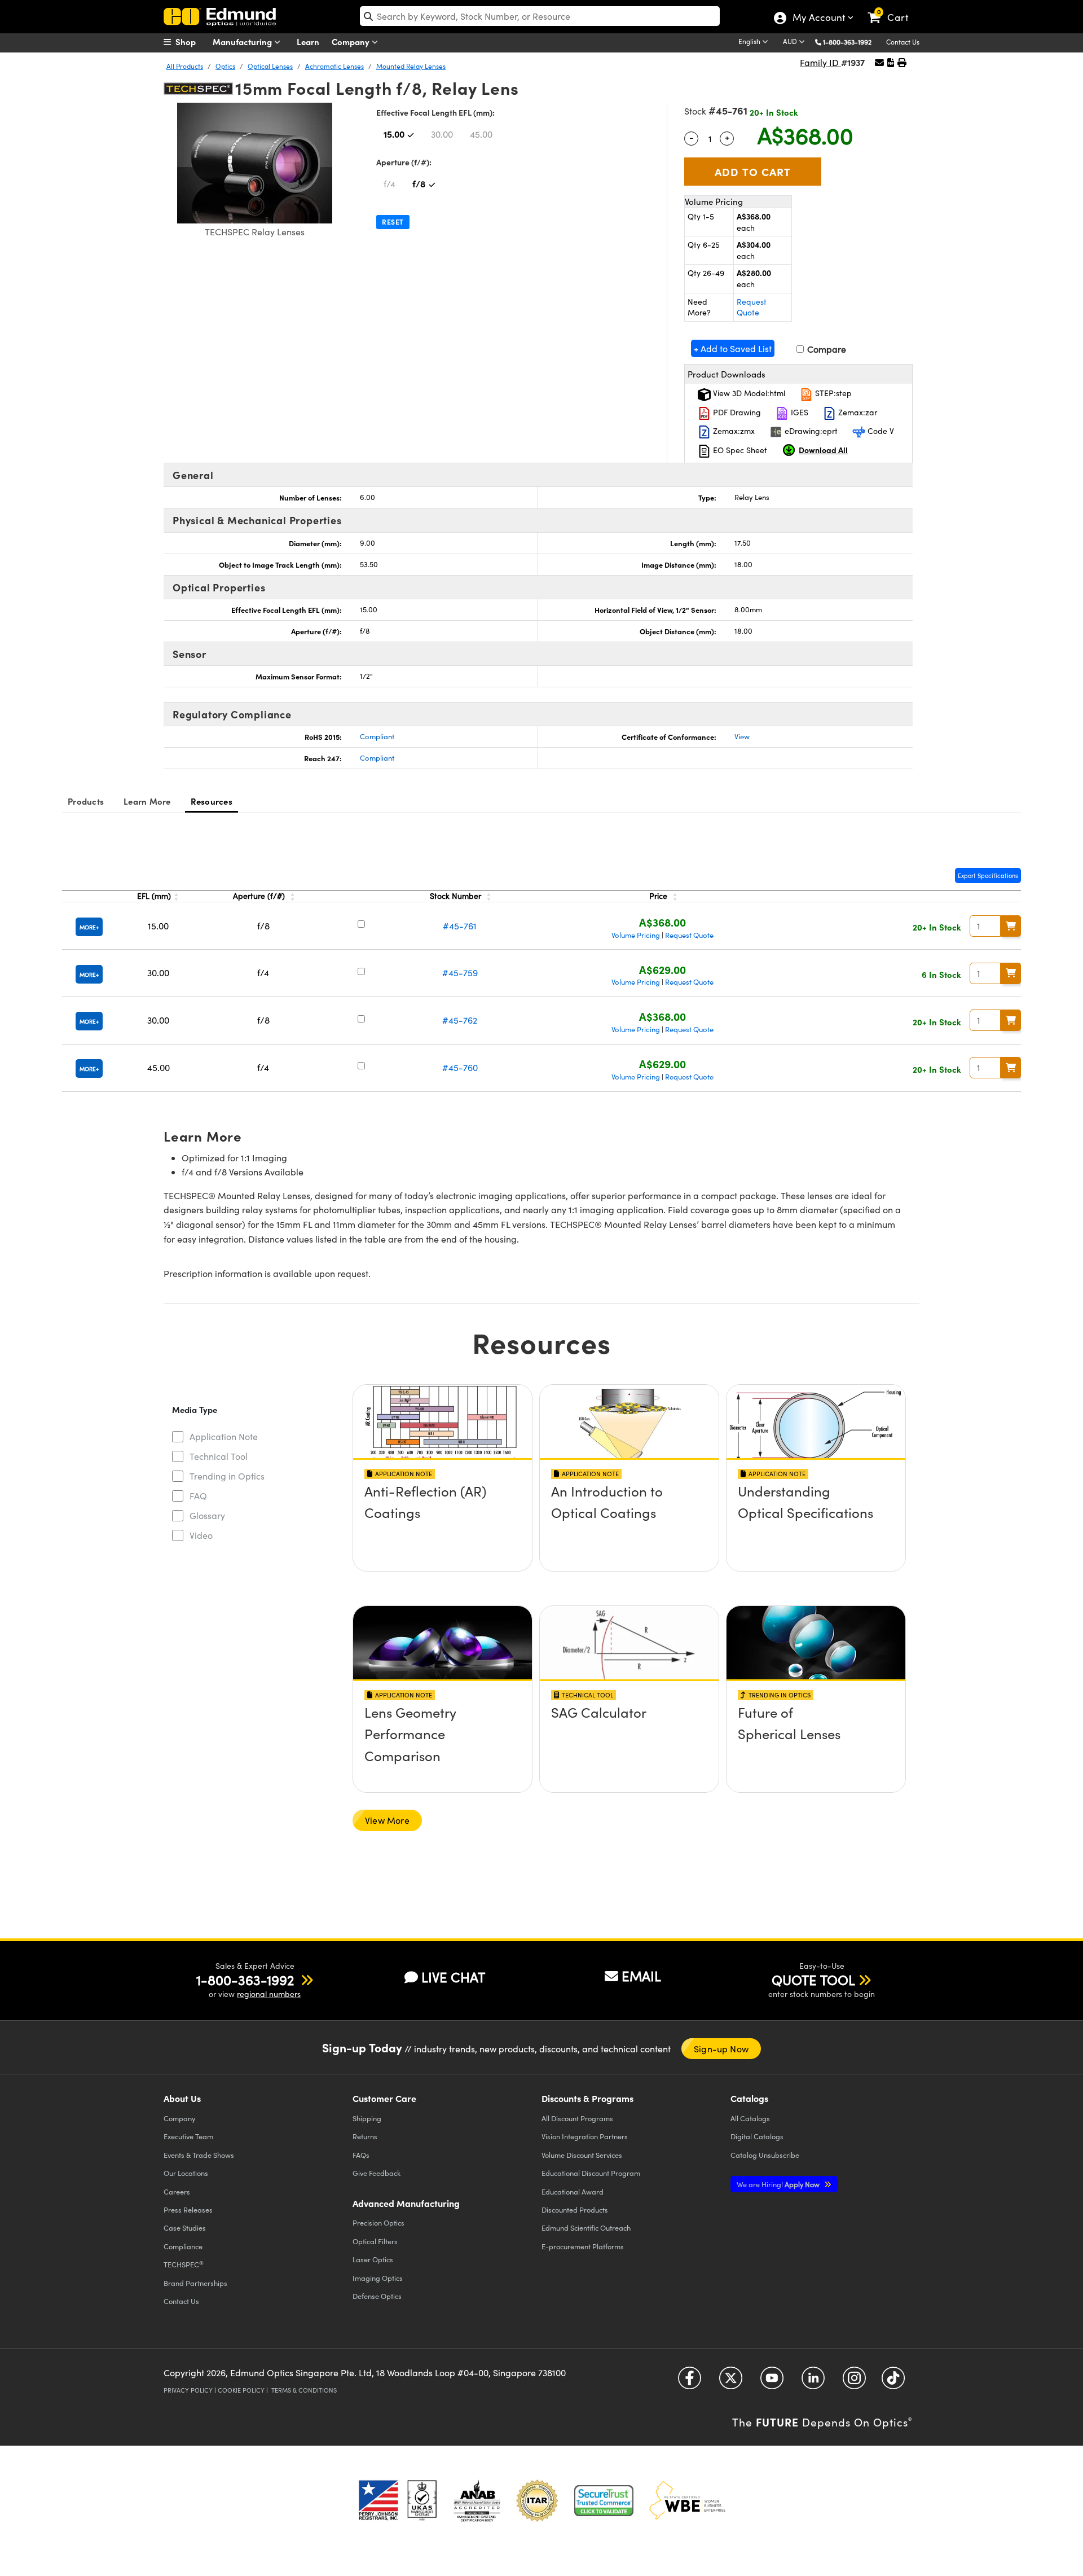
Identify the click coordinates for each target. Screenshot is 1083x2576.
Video (201, 1535)
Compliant (377, 736)
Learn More (147, 801)
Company (352, 41)
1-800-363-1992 (847, 42)
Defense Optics (377, 2296)
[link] (893, 8)
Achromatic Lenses (334, 66)
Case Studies (185, 2228)
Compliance (183, 2246)
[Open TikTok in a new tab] (893, 2382)
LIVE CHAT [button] (453, 1977)
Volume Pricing (636, 935)
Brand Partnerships (195, 2283)
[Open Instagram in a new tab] (854, 2382)
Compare (826, 349)
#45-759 (460, 973)
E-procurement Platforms (583, 2246)
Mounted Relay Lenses (411, 66)
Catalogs (750, 2118)
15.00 (394, 134)
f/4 (389, 184)
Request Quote (752, 307)
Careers (177, 2191)
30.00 (442, 134)
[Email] (879, 62)
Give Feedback (377, 2173)
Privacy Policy (188, 2390)
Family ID (820, 62)
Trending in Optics (227, 1476)
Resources (212, 801)
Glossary (207, 1515)
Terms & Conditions (304, 2390)
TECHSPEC (184, 2265)
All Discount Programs (577, 2118)
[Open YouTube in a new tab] (772, 2382)
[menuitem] (192, 42)
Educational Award (573, 2191)
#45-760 (460, 1067)
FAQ (198, 1496)
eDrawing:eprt (810, 431)
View (742, 736)
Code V (880, 431)
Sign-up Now (721, 2049)
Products (86, 801)
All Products (185, 66)
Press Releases (188, 2209)
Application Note (224, 1436)
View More (387, 1820)
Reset (393, 222)
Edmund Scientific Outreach (586, 2228)
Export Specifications (988, 876)
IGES (798, 412)
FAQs (361, 2155)
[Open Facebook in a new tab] (690, 2382)
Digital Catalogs (757, 2136)
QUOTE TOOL (813, 1980)
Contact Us (903, 42)
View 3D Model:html (748, 393)
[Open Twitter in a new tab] (731, 2382)
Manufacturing (243, 41)
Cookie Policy (241, 2390)
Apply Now (779, 2184)
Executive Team (188, 2136)
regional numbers (269, 1994)
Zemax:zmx (733, 431)
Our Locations (186, 2173)
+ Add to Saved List (733, 348)
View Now (443, 1523)
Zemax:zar (857, 412)
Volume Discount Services (582, 2155)
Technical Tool (219, 1456)
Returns (365, 2136)
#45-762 (460, 1020)
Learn (308, 41)
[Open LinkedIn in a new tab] (813, 2382)
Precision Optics (378, 2222)
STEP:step (832, 393)
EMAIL (641, 1976)
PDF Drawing (736, 412)
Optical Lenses (270, 66)
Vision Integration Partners (585, 2136)
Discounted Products (575, 2209)
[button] (851, 41)
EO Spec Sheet (739, 450)
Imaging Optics (378, 2278)
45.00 (481, 134)
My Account (818, 19)
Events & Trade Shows (199, 2155)
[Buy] (1011, 926)
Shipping (367, 2118)
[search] (540, 16)
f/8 (419, 183)
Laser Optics (373, 2259)
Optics (225, 66)
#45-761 (460, 926)
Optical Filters (375, 2241)
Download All (823, 450)
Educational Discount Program (591, 2173)
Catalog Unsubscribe (765, 2155)
